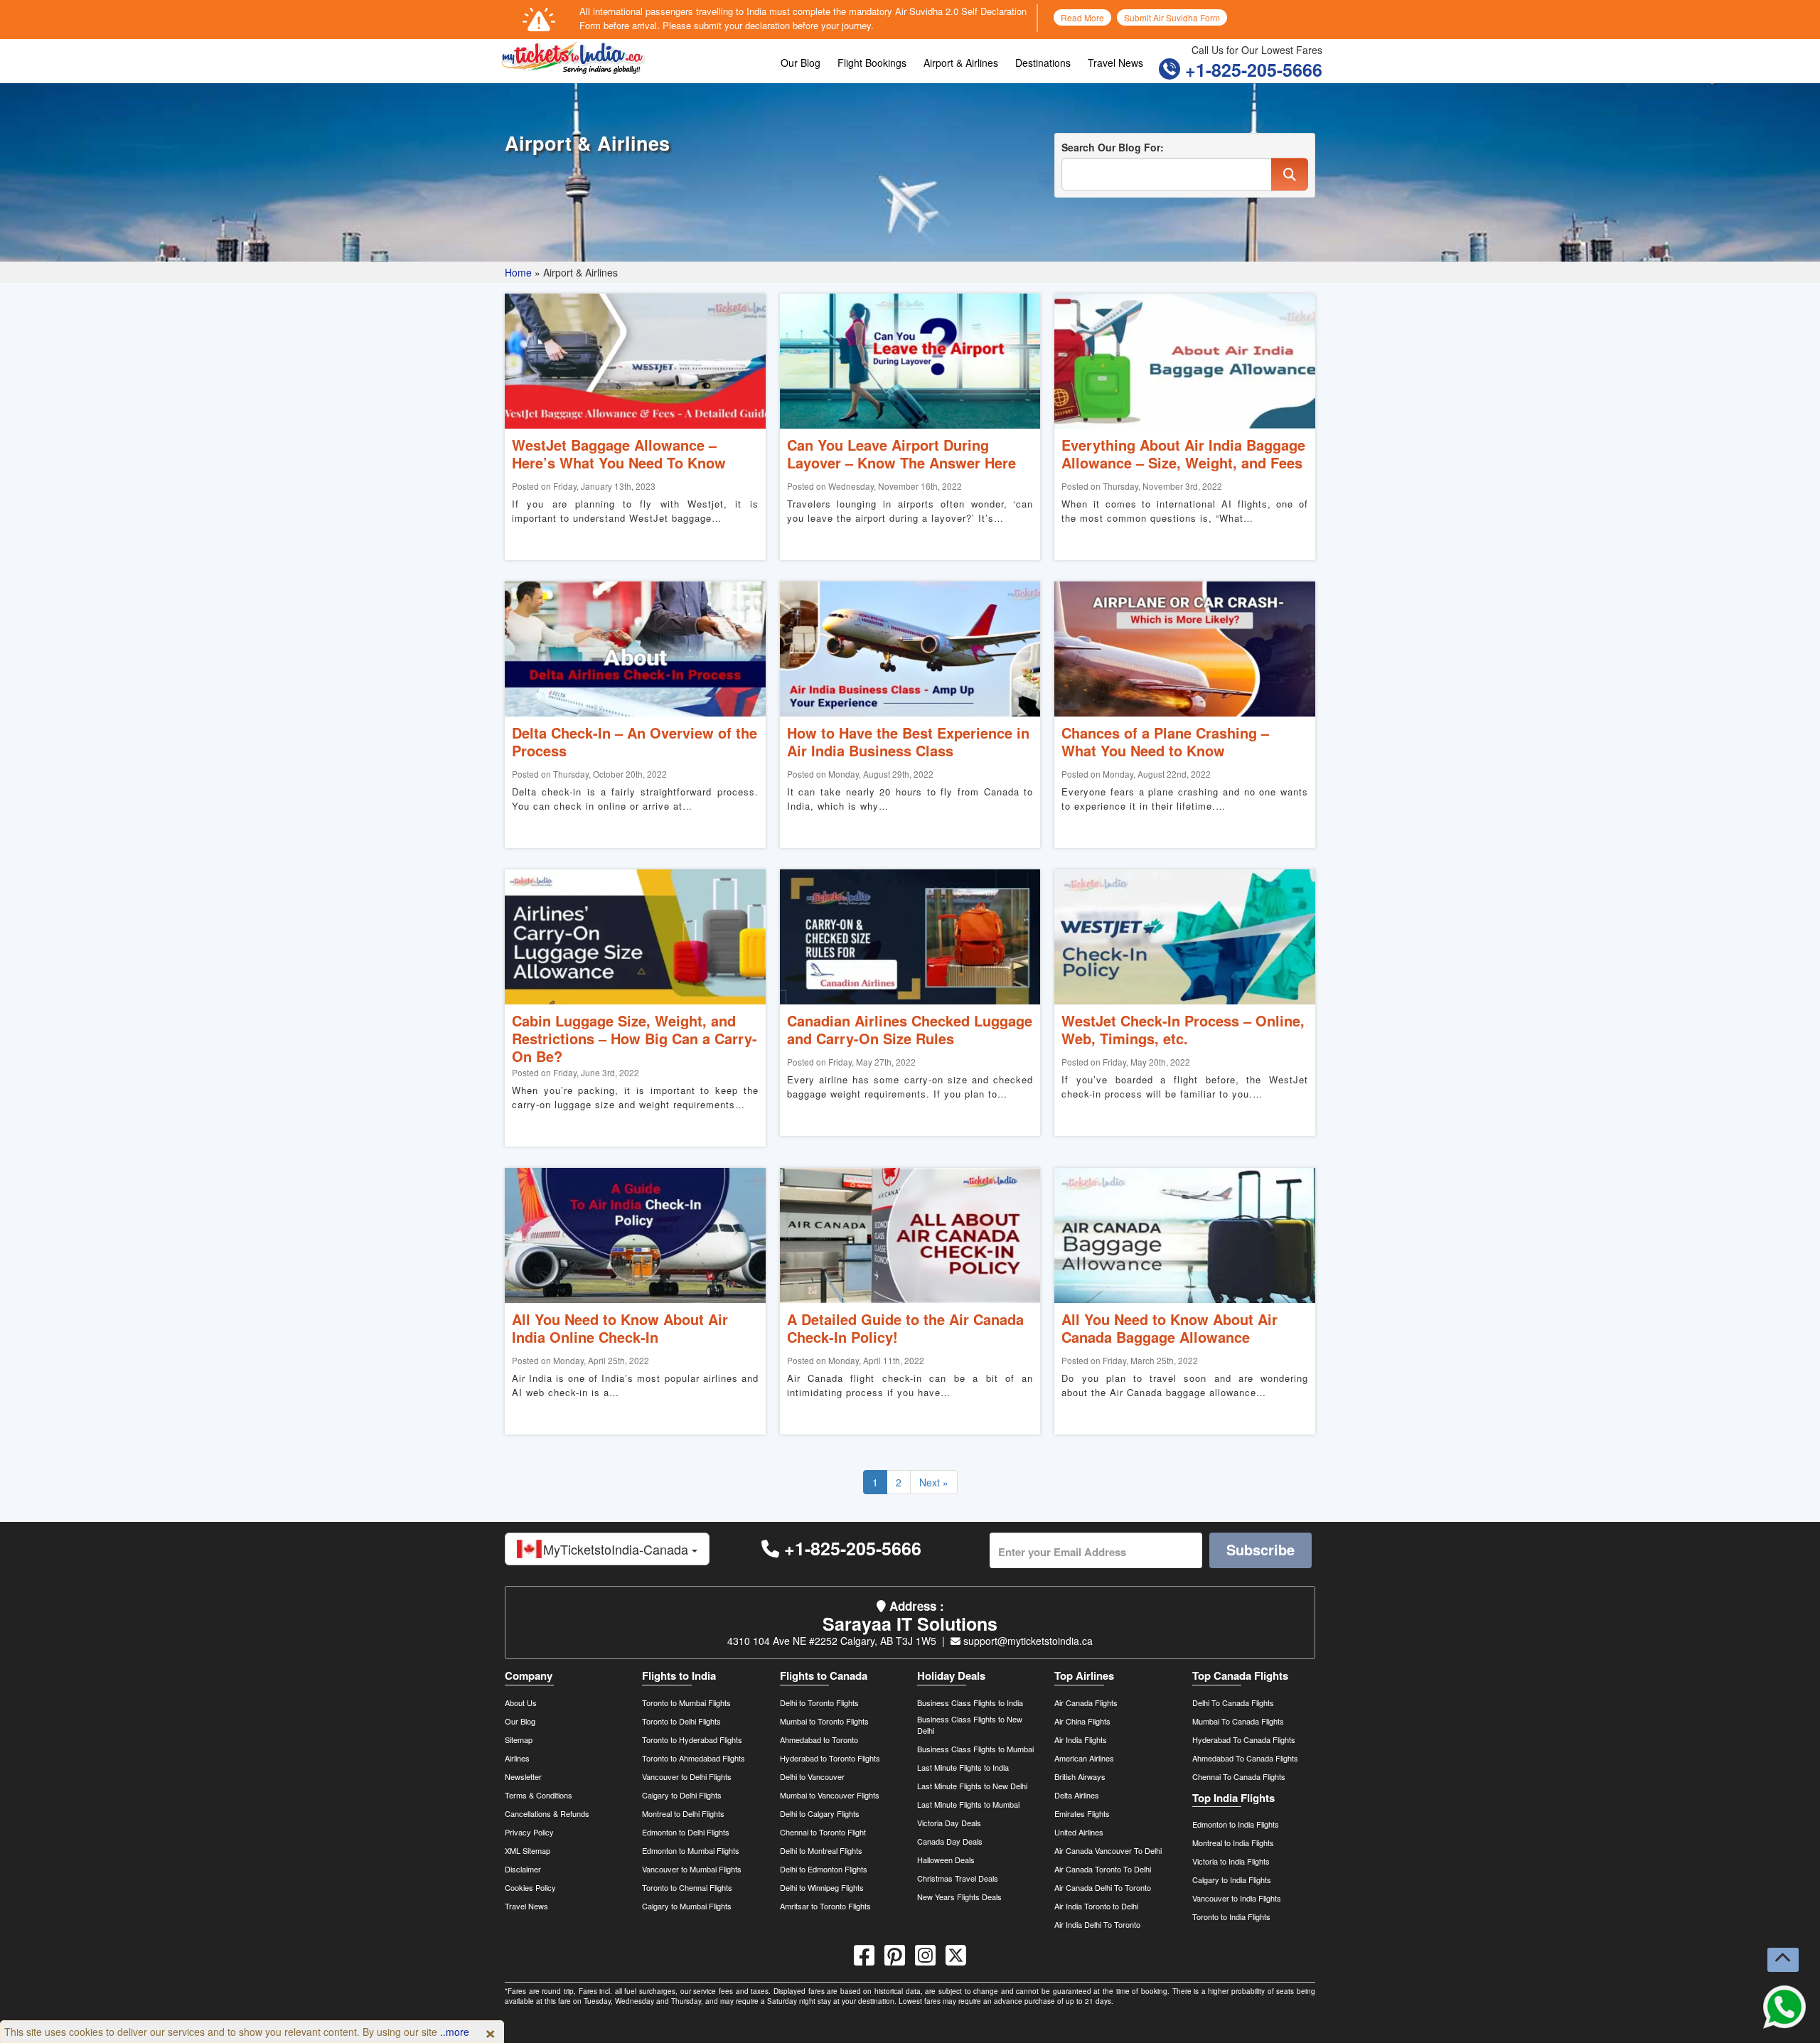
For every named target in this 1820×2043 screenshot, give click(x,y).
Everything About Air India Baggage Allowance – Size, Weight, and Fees (1183, 454)
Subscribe (1260, 1549)
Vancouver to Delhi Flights (687, 1776)
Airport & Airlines (961, 63)
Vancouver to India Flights (1237, 1898)
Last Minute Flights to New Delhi (972, 1786)
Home (518, 272)
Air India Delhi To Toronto (1097, 1924)
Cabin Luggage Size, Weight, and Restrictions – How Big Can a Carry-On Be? (635, 1038)
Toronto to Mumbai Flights (686, 1702)
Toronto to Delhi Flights (681, 1721)
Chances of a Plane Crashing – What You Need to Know (1165, 741)
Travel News (1115, 63)
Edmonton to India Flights (1236, 1824)
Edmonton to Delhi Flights (686, 1832)
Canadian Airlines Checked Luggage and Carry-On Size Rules (910, 1029)
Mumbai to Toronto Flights (824, 1721)
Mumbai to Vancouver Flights (830, 1795)
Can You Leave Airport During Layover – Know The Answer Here (901, 454)
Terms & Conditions (539, 1795)
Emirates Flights (1082, 1813)
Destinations (1043, 63)
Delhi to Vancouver (812, 1776)
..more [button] (455, 2032)
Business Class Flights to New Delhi (970, 1725)
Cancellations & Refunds (547, 1813)
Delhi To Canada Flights (1233, 1702)
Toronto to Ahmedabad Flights (694, 1758)
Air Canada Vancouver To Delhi (1108, 1850)
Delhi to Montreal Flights (821, 1850)
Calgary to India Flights (1232, 1880)
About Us (521, 1702)
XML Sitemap (528, 1850)
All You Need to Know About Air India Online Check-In (620, 1328)
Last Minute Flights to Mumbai (968, 1804)
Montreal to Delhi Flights (683, 1813)
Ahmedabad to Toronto (819, 1739)
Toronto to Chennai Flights (687, 1887)
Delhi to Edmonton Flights (824, 1869)
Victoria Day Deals (949, 1823)
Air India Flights (1081, 1739)
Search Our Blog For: (1113, 147)
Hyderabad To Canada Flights (1244, 1739)
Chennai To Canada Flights (1239, 1776)
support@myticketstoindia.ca (1027, 1641)
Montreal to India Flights (1233, 1843)
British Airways (1080, 1776)
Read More (1082, 17)
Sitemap (519, 1739)
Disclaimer (523, 1869)
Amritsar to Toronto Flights (825, 1906)
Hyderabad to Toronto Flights (830, 1758)
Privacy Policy (529, 1832)
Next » (934, 1482)
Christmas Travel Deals (958, 1878)
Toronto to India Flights (1231, 1916)
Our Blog (801, 63)
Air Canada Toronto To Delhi (1103, 1869)
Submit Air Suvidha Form (1172, 17)
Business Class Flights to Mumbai (975, 1749)
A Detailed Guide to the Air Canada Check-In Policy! (905, 1328)
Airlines (517, 1758)
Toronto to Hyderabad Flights (692, 1739)
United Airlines (1079, 1832)
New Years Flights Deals (959, 1897)
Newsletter (523, 1776)
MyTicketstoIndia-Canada (617, 1549)
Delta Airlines (1077, 1795)
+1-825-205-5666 (1251, 70)
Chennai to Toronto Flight (823, 1832)
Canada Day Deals (950, 1841)
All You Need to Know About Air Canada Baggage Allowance (1169, 1328)
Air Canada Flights (1086, 1702)
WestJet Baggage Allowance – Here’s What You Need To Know (619, 454)
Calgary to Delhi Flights (682, 1795)
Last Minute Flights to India (963, 1767)
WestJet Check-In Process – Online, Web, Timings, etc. (1183, 1029)
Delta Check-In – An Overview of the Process (635, 741)
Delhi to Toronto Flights (819, 1702)
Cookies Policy (530, 1887)
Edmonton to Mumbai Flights (691, 1850)
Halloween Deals (946, 1860)
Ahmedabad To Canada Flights (1245, 1758)
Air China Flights (1082, 1721)
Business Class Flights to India (970, 1702)
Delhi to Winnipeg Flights (822, 1887)
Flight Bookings (872, 63)
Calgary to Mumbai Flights (687, 1906)
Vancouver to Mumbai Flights (692, 1869)
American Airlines (1084, 1758)
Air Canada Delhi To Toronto (1103, 1887)
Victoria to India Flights (1231, 1861)
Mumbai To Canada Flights (1238, 1721)
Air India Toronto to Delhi (1096, 1906)
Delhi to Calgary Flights (820, 1813)
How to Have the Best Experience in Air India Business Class (908, 741)
